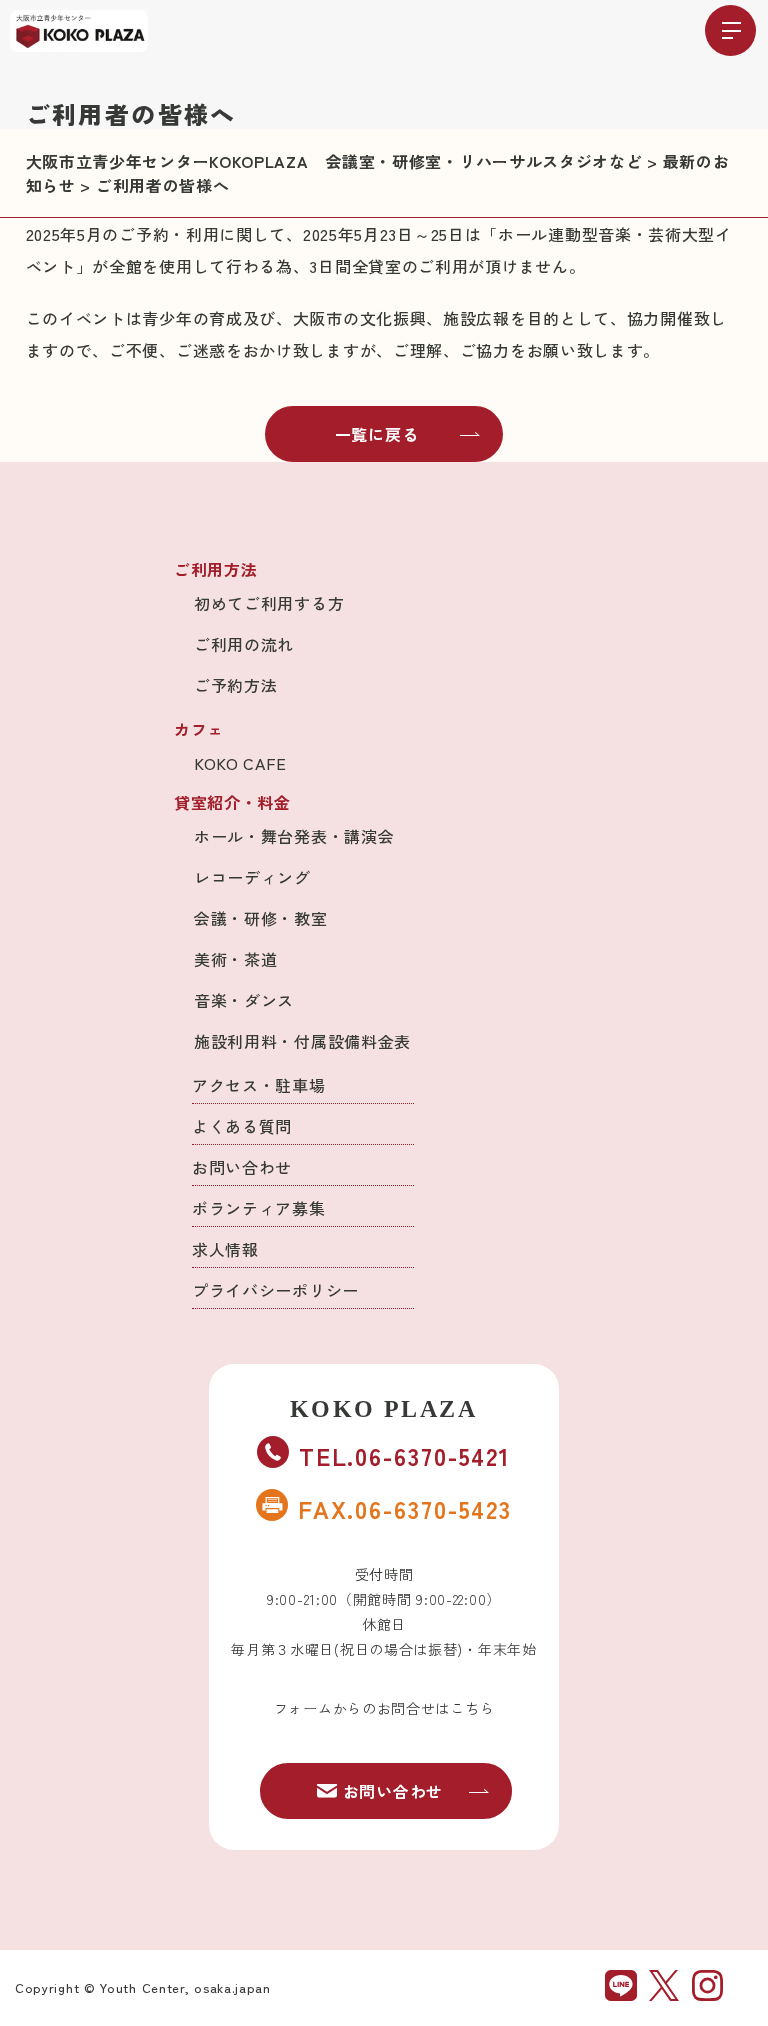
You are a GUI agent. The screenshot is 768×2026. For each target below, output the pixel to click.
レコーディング (252, 877)
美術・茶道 (236, 959)
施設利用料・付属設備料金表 (302, 1041)
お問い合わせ (242, 1167)
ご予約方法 (236, 685)
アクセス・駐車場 (259, 1085)
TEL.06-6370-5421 (405, 1455)
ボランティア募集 (259, 1208)
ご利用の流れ (244, 644)
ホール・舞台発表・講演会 (294, 836)
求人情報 (225, 1249)
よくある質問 (242, 1126)
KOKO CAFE (240, 763)
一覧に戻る (377, 434)
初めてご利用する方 (269, 603)
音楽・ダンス (244, 1000)
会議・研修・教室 (261, 918)
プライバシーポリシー (275, 1290)
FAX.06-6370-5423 (405, 1508)
